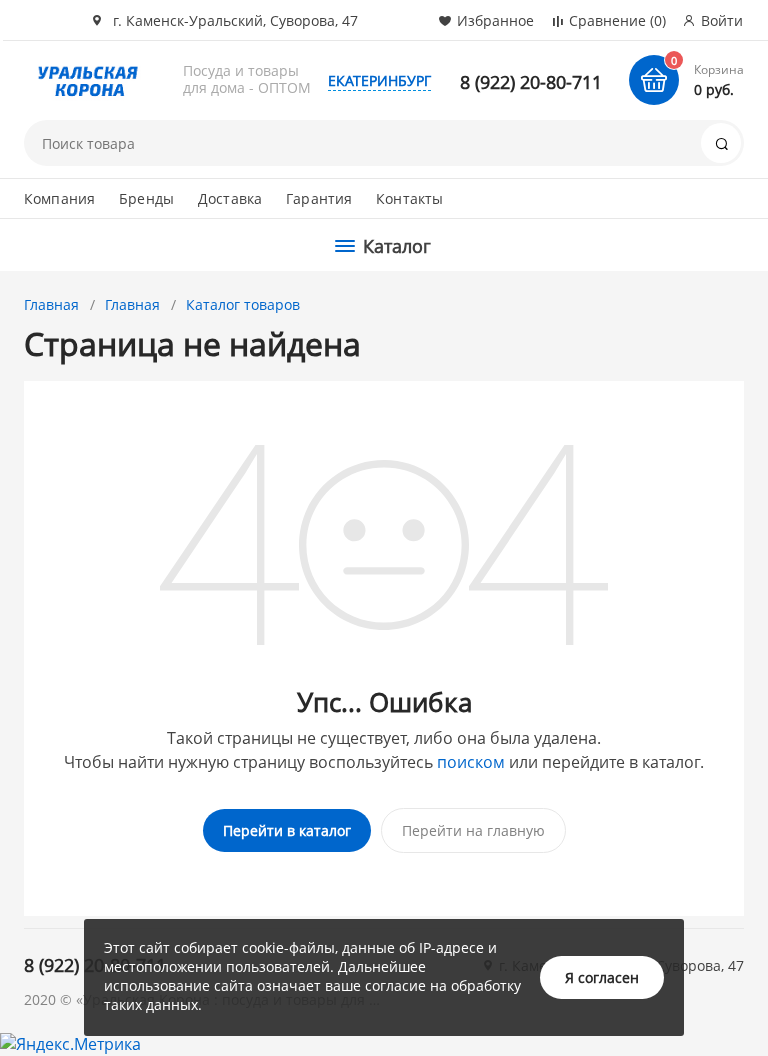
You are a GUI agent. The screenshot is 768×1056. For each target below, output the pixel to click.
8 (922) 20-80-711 (531, 82)
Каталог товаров (243, 304)
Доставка (230, 198)
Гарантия (319, 198)
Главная (51, 304)
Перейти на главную (473, 830)
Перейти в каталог (287, 830)
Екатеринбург (379, 80)
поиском (471, 762)
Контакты (409, 198)
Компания (59, 198)
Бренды (146, 198)
